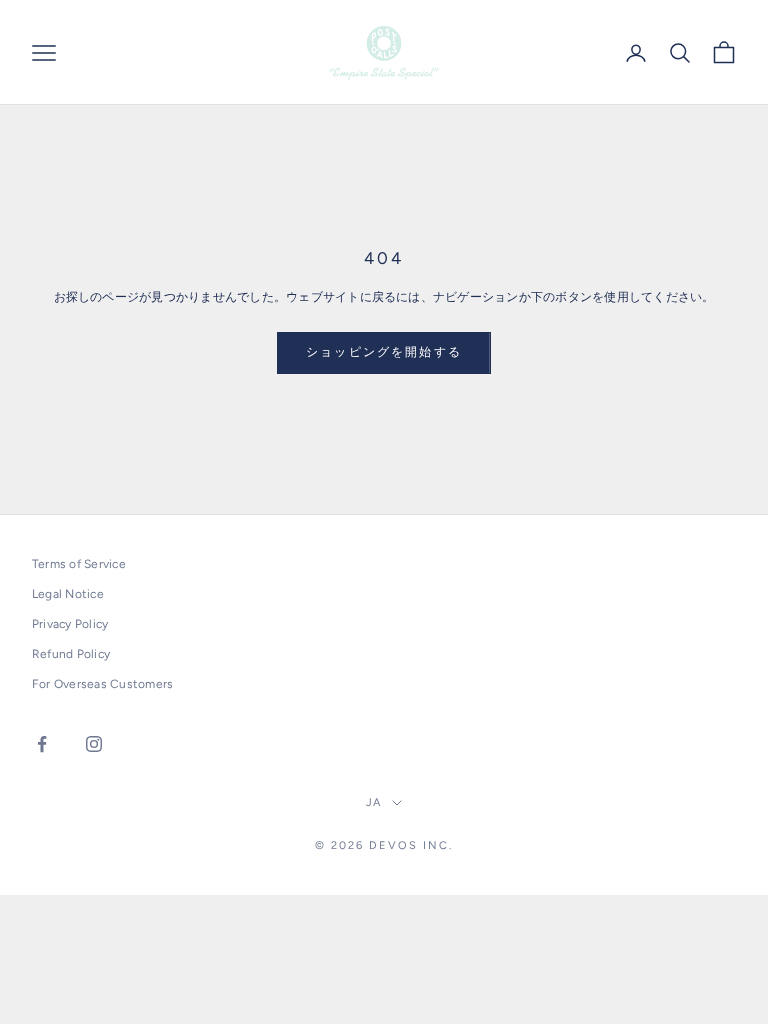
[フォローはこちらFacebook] (42, 744)
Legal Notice (68, 594)
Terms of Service (79, 564)
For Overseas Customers (102, 684)
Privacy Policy (70, 624)
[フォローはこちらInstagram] (94, 744)
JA (374, 802)
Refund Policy (71, 654)
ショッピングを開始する (384, 352)
